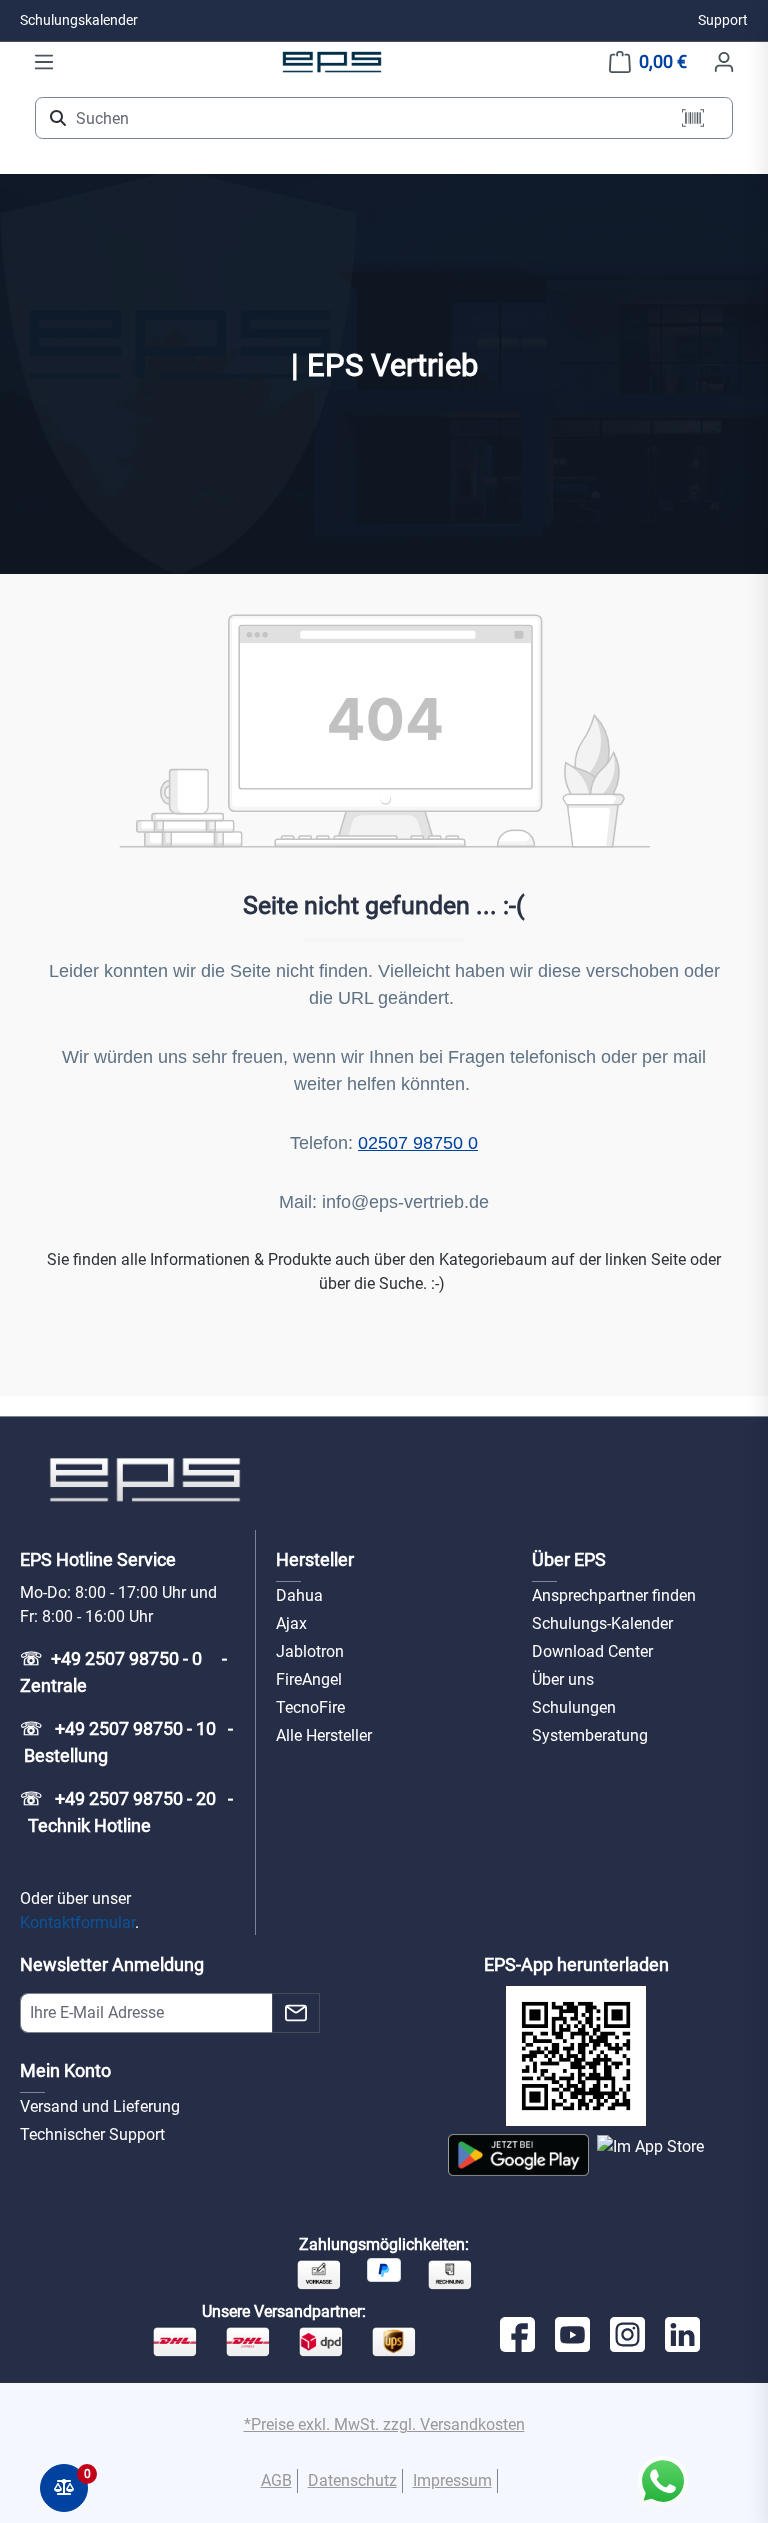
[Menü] (44, 62)
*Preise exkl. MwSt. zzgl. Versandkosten (384, 2424)
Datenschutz (352, 2480)
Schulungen (574, 1707)
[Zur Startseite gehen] (332, 61)
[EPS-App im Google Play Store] (518, 2155)
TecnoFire (310, 1707)
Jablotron (310, 1651)
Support (723, 20)
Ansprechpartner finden (614, 1595)
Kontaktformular (77, 1922)
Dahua (299, 1595)
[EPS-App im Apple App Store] (650, 2155)
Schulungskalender (79, 20)
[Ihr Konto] (724, 62)
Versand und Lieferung (100, 2106)
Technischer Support (92, 2134)
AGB (276, 2480)
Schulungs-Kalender (602, 1623)
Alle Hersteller (324, 1735)
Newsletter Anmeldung (112, 1964)
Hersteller (315, 1559)
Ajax (291, 1623)
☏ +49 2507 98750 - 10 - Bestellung (126, 1742)
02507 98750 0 (418, 1143)
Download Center (592, 1651)
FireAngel (309, 1679)
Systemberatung (590, 1735)
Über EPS (569, 1559)
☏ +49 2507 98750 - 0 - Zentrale (125, 1672)
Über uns (563, 1679)
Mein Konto (65, 2070)
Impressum (452, 2480)
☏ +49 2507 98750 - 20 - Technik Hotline (126, 1812)
